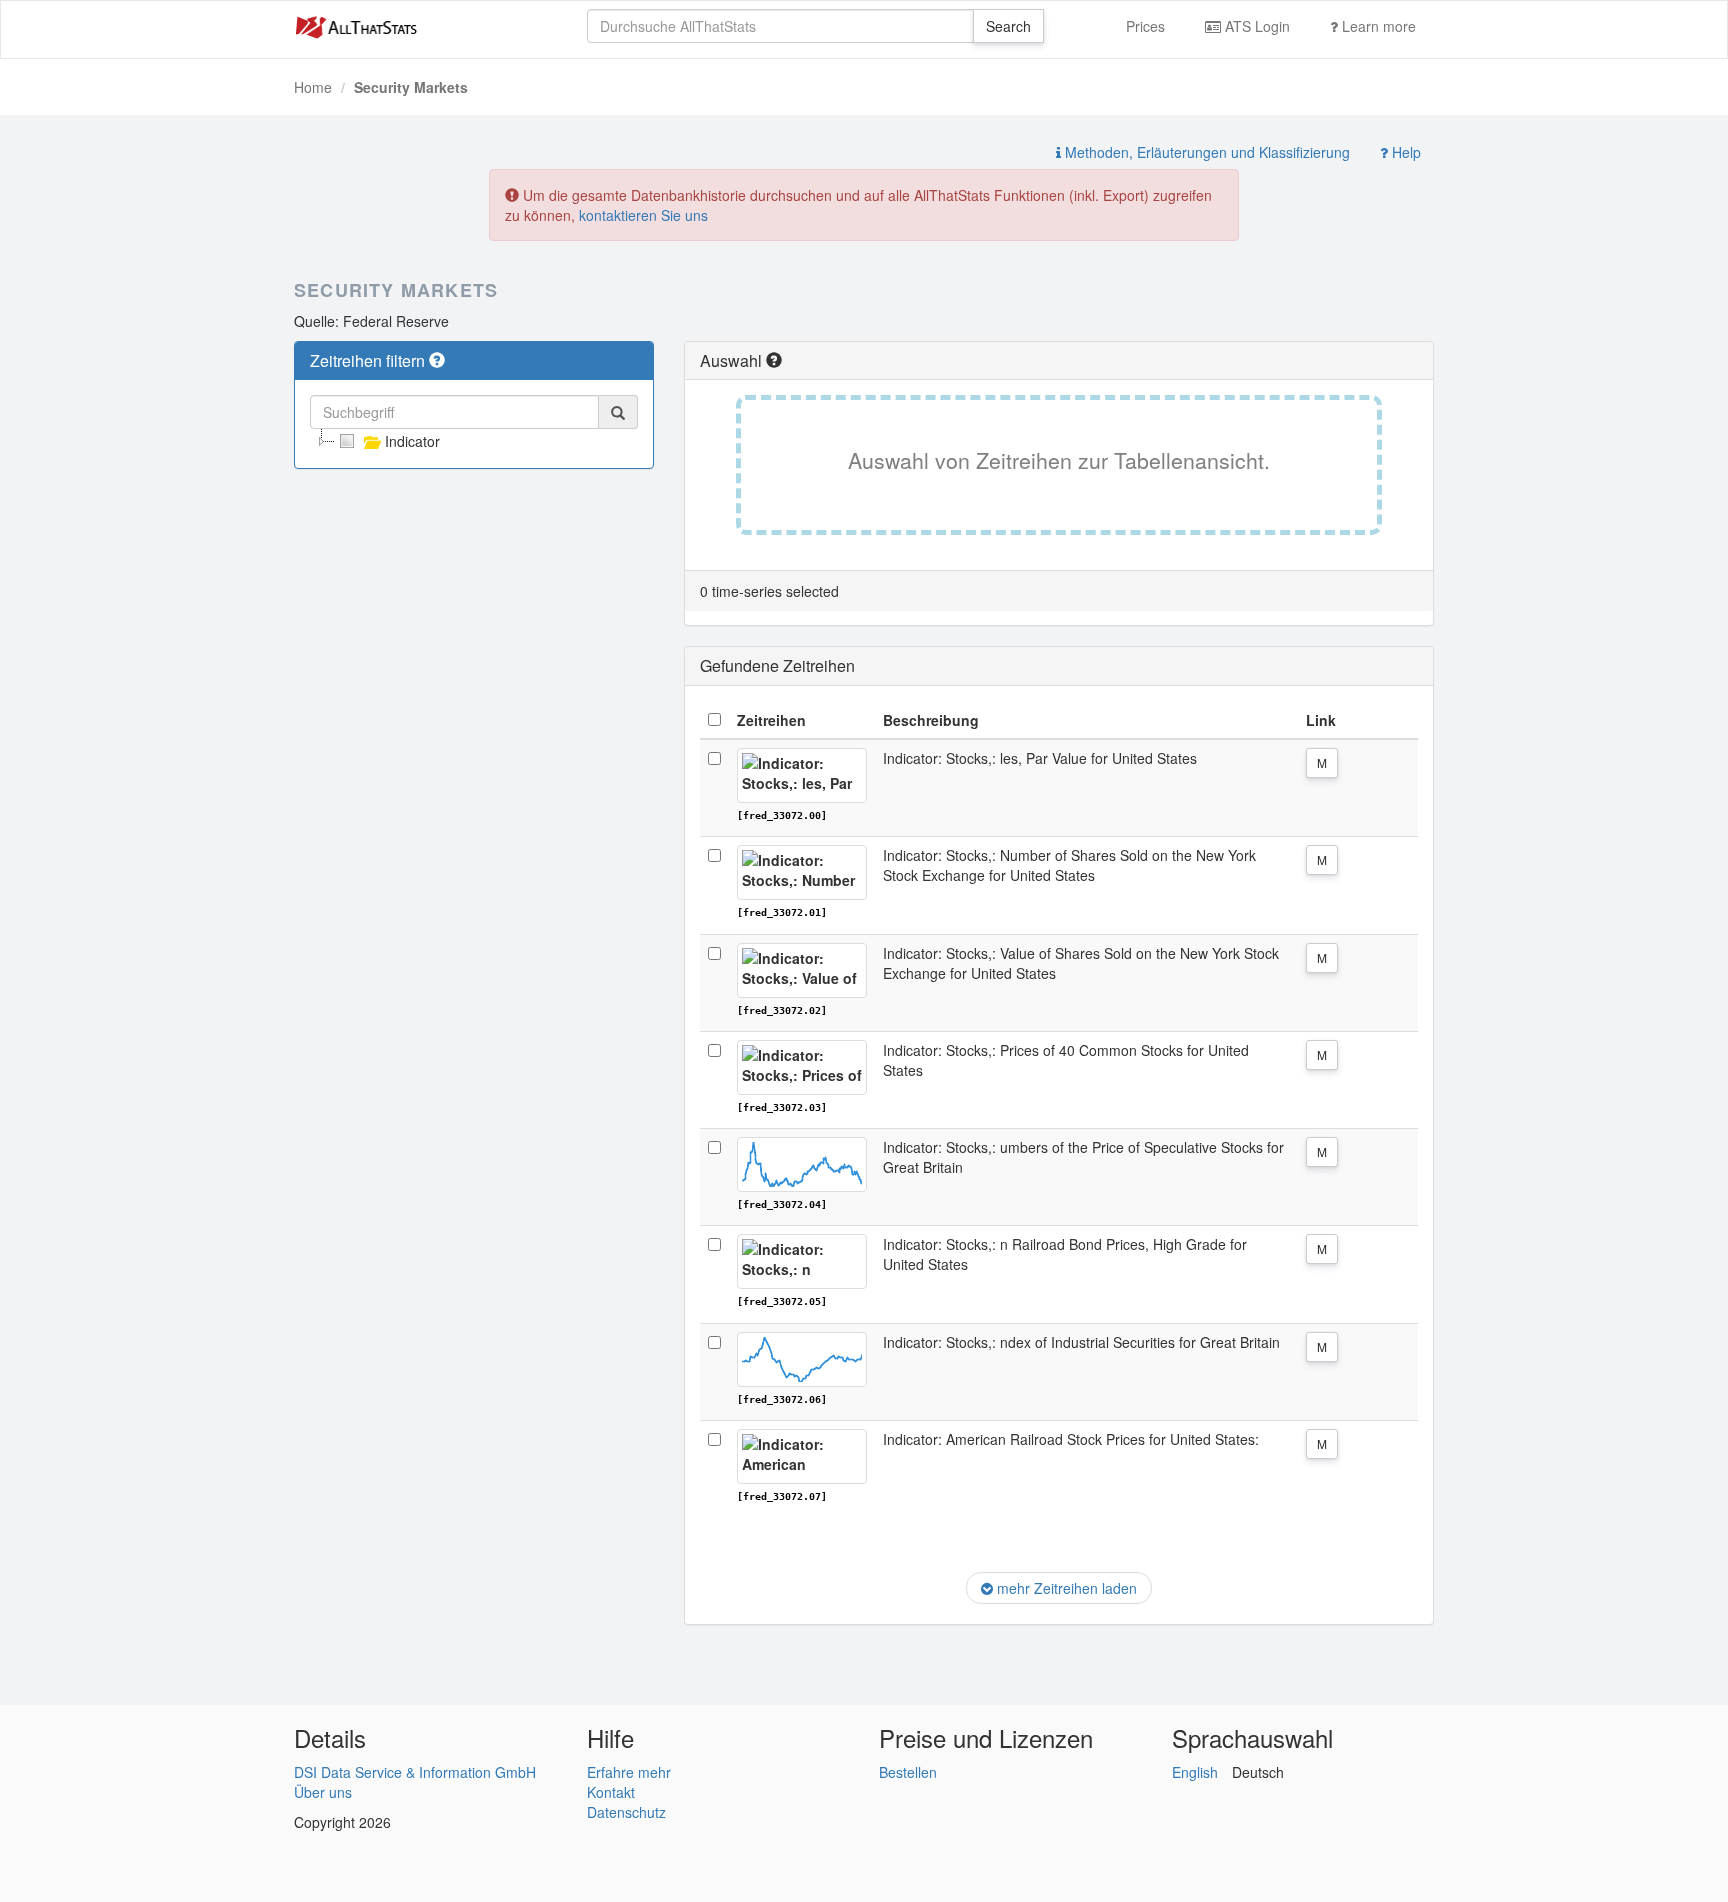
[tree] (474, 441)
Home (313, 87)
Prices (1145, 26)
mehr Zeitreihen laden (1065, 1588)
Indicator (412, 441)
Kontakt (611, 1792)
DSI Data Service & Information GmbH (415, 1772)
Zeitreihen (771, 720)
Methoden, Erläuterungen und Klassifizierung (1205, 152)
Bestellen (908, 1772)
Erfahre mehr (629, 1772)
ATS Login (1255, 26)
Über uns (323, 1792)
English (1195, 1772)
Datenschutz (626, 1812)
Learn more (1377, 26)
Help (1404, 152)
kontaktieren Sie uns (643, 215)
